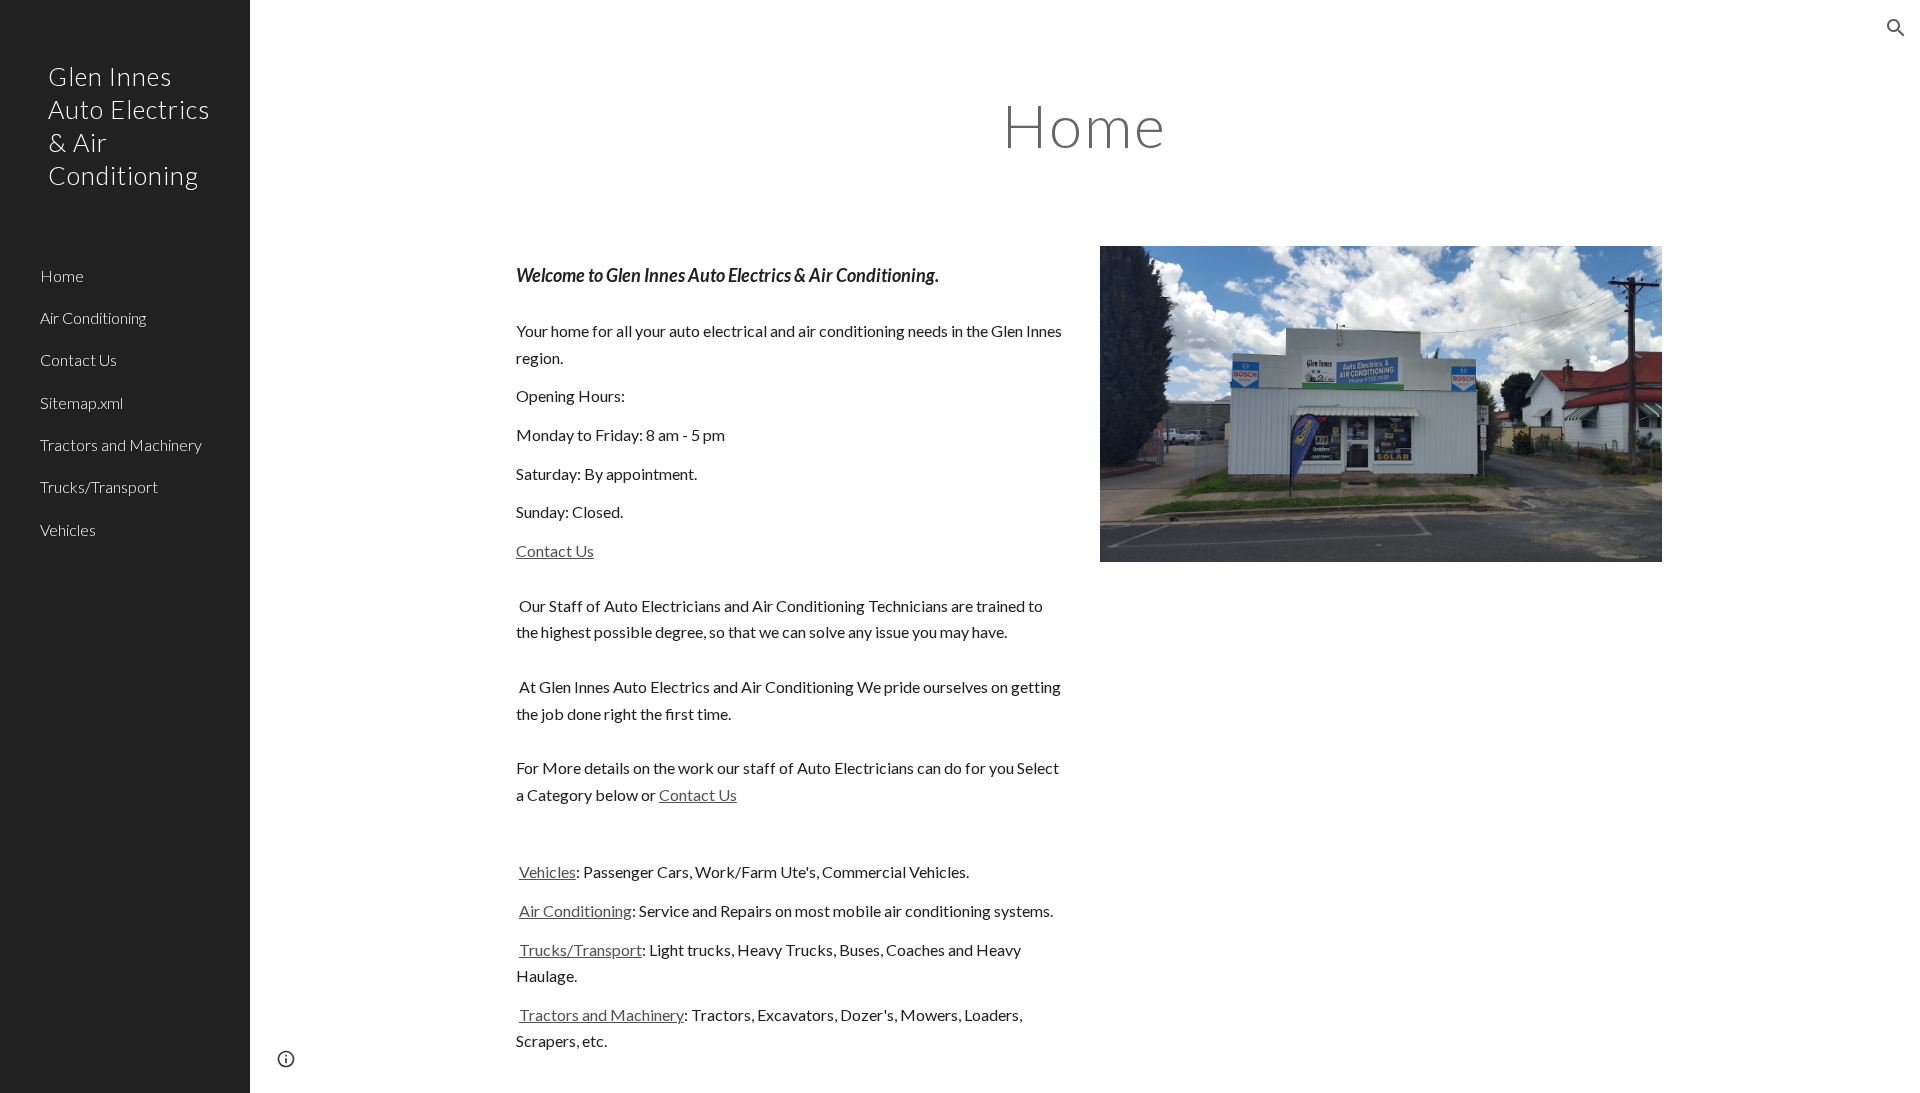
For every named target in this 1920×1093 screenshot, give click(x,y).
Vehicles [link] (68, 529)
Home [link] (62, 275)
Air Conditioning (575, 910)
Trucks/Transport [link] (99, 486)
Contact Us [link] (78, 359)
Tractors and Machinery (601, 1014)
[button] (1896, 28)
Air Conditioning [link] (93, 317)
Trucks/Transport (580, 949)
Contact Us (555, 550)
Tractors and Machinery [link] (121, 444)
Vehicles (547, 871)
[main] (1085, 125)
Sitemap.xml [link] (81, 402)
